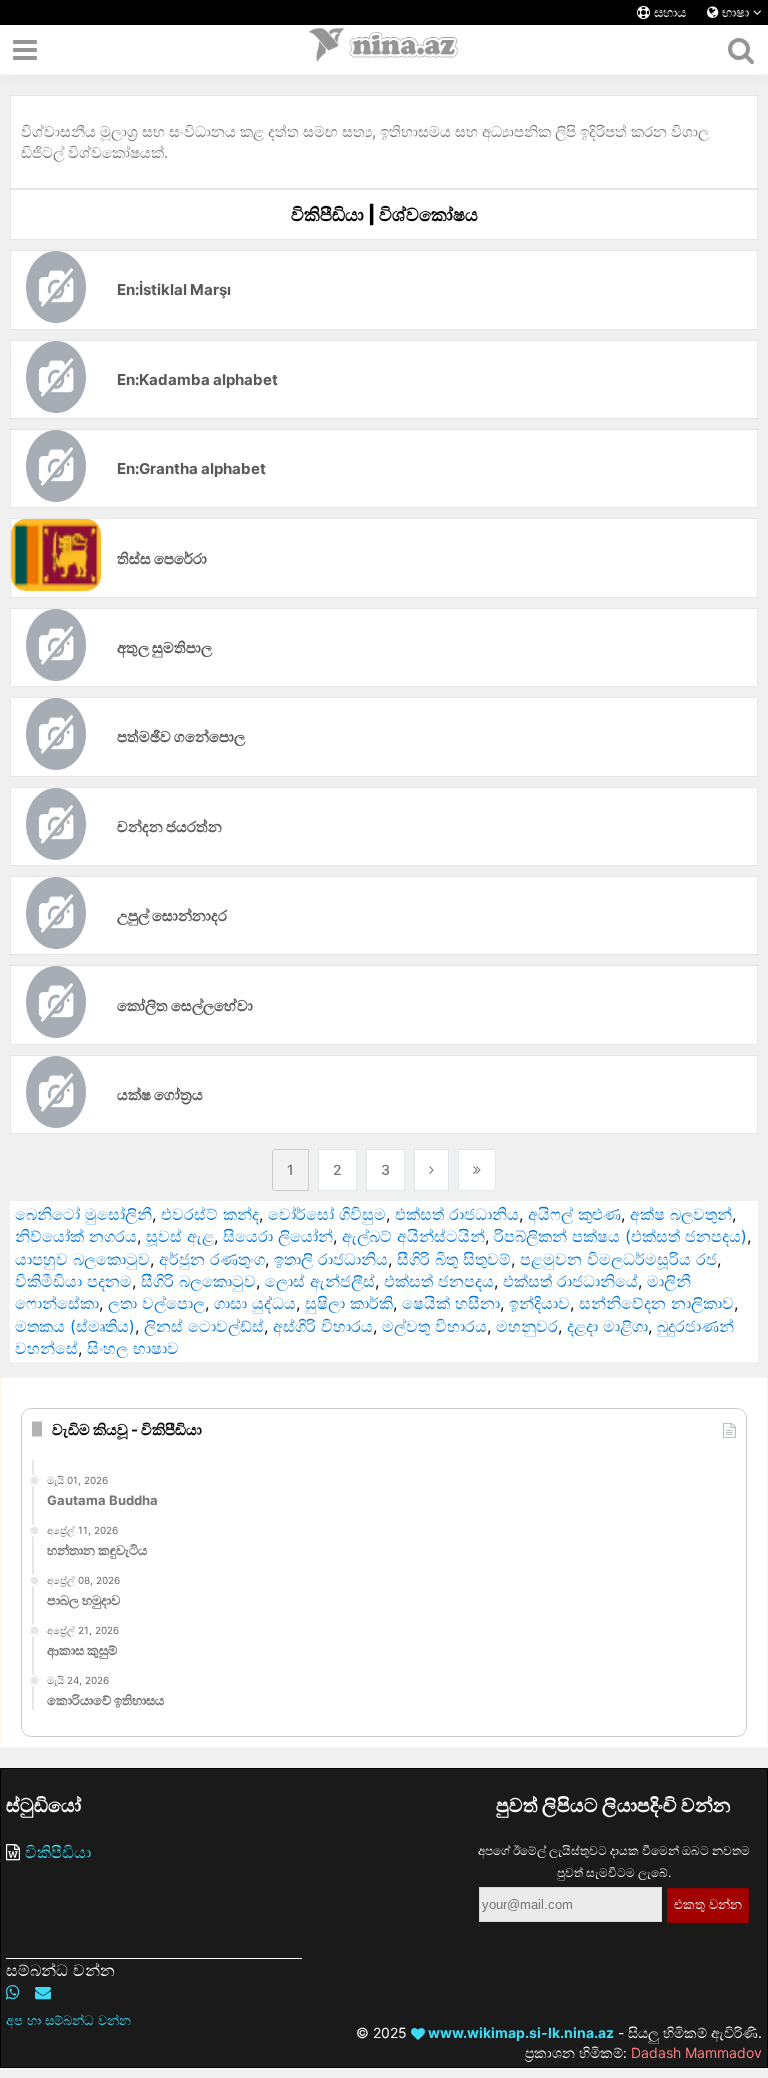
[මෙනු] (25, 50)
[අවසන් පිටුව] (477, 1170)
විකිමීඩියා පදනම (73, 1281)
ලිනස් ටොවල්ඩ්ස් (204, 1326)
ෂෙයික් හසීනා (451, 1303)
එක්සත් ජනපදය (439, 1281)
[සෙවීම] (740, 50)
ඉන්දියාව (539, 1303)
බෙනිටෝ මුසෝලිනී (83, 1214)
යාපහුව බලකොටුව (82, 1259)
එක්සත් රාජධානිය (457, 1214)
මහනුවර (527, 1326)
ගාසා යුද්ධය (255, 1303)
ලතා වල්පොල (156, 1303)
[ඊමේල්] (43, 1992)
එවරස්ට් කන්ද (210, 1214)
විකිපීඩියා (58, 1852)
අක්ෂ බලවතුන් (681, 1214)
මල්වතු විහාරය (434, 1326)
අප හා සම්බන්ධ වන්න (68, 2020)
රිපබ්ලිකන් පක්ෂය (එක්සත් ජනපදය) (620, 1236)
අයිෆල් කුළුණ (574, 1214)
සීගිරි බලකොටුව (198, 1281)
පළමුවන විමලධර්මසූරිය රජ (618, 1259)
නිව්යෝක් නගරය (76, 1236)
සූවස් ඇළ (180, 1236)
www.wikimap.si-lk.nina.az (519, 2032)
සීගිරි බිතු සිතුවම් (454, 1259)
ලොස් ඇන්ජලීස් (320, 1281)
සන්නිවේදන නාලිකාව (656, 1303)
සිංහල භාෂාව (133, 1348)
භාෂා (735, 12)
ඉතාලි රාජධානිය (331, 1259)
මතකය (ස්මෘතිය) (75, 1326)
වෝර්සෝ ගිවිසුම (327, 1214)
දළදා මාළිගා (607, 1326)
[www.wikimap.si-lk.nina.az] (384, 50)
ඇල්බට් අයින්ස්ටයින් (413, 1236)
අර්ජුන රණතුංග (212, 1259)
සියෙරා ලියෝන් (278, 1236)
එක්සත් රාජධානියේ (570, 1281)
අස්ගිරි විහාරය (323, 1326)
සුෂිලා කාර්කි (349, 1303)
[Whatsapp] (13, 1992)
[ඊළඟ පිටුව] (431, 1170)
